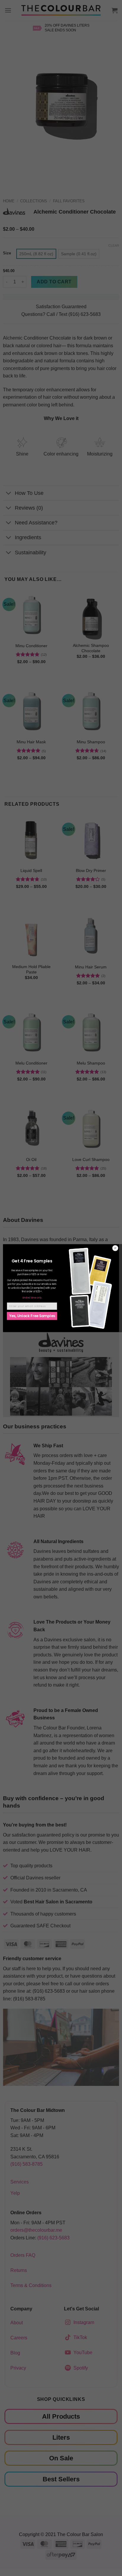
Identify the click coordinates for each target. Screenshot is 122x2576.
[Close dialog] (115, 1248)
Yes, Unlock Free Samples (32, 1316)
